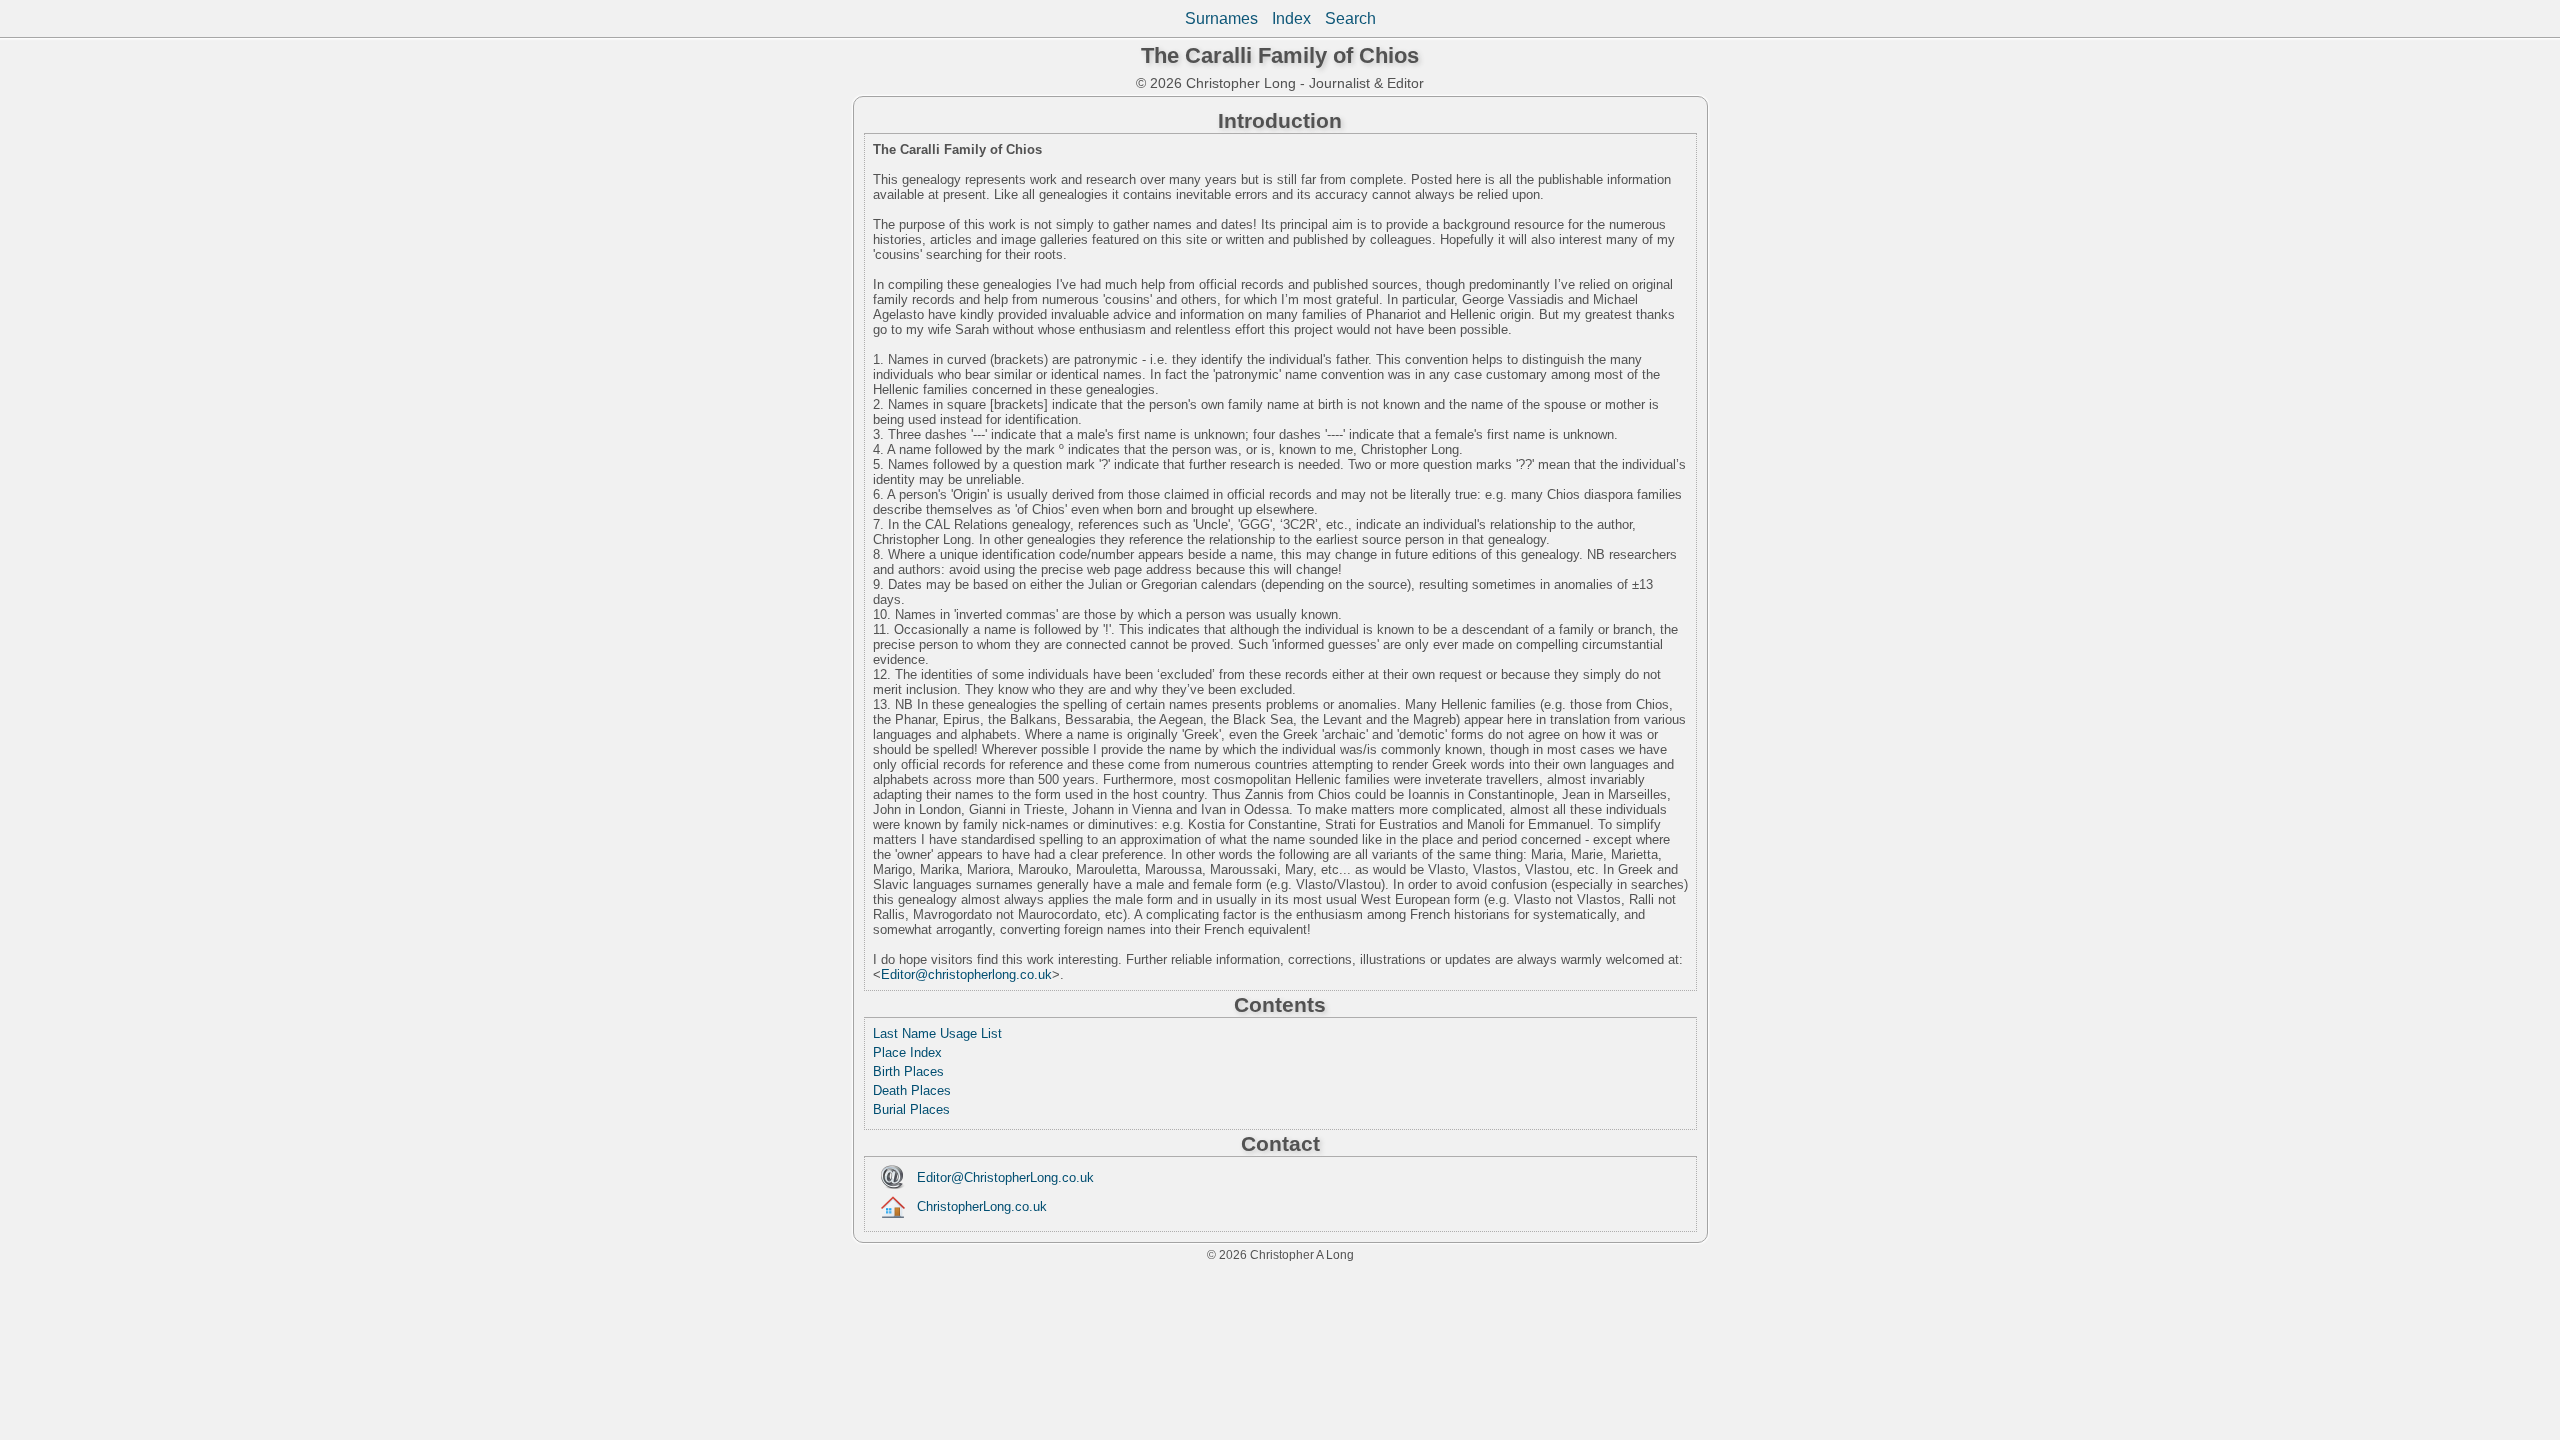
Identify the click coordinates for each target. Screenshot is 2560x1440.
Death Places (912, 1090)
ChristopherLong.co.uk (982, 1206)
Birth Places (908, 1071)
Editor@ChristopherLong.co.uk (1005, 1177)
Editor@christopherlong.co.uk (966, 974)
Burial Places (911, 1109)
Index (1291, 18)
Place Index (907, 1052)
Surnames (1221, 18)
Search (1350, 18)
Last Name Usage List (937, 1033)
